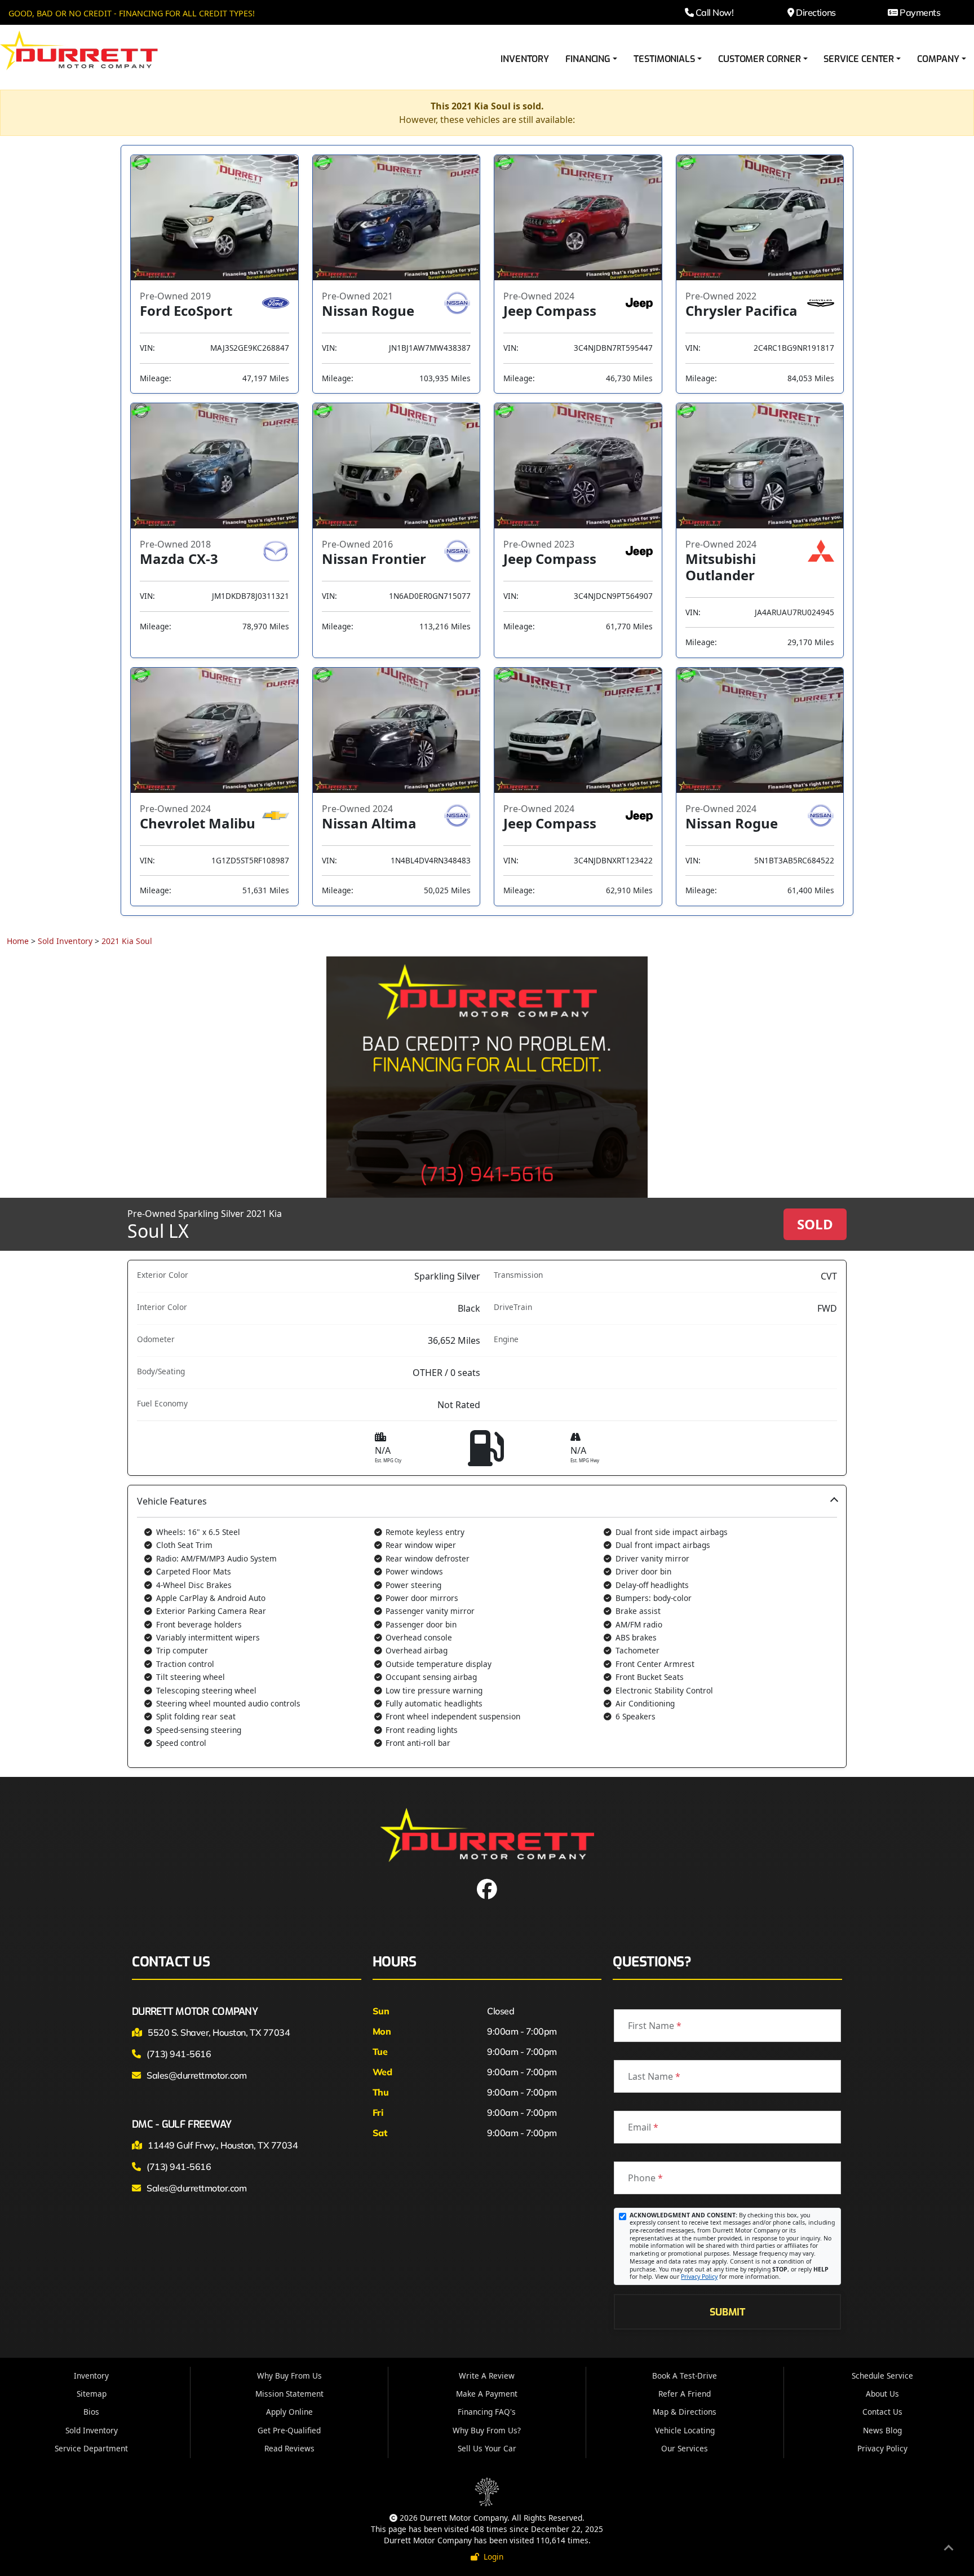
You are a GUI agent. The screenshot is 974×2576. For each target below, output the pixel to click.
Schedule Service (882, 2376)
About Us (882, 2394)
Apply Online (289, 2412)
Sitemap (92, 2394)
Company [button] (938, 59)
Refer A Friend (685, 2394)
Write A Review (487, 2376)
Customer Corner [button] (760, 59)
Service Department (91, 2448)
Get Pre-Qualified (289, 2430)
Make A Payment (487, 2394)
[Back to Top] (949, 2549)
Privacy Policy (699, 2277)
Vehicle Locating (685, 2430)
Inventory (525, 59)
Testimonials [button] (664, 59)
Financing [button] (588, 59)
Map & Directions (685, 2412)
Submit (727, 2312)
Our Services (685, 2448)
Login (491, 2557)
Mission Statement (289, 2394)
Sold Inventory (65, 941)
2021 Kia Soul (127, 941)
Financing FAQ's (487, 2412)
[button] (487, 1626)
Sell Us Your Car (487, 2448)
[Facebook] (487, 1893)
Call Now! (713, 12)
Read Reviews (289, 2448)
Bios (91, 2412)
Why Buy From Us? (487, 2430)
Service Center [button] (859, 59)
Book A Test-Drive (685, 2376)
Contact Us (882, 2412)
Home (18, 941)
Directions (815, 12)
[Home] (79, 50)
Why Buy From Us (289, 2376)
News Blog (882, 2430)
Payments (919, 12)
